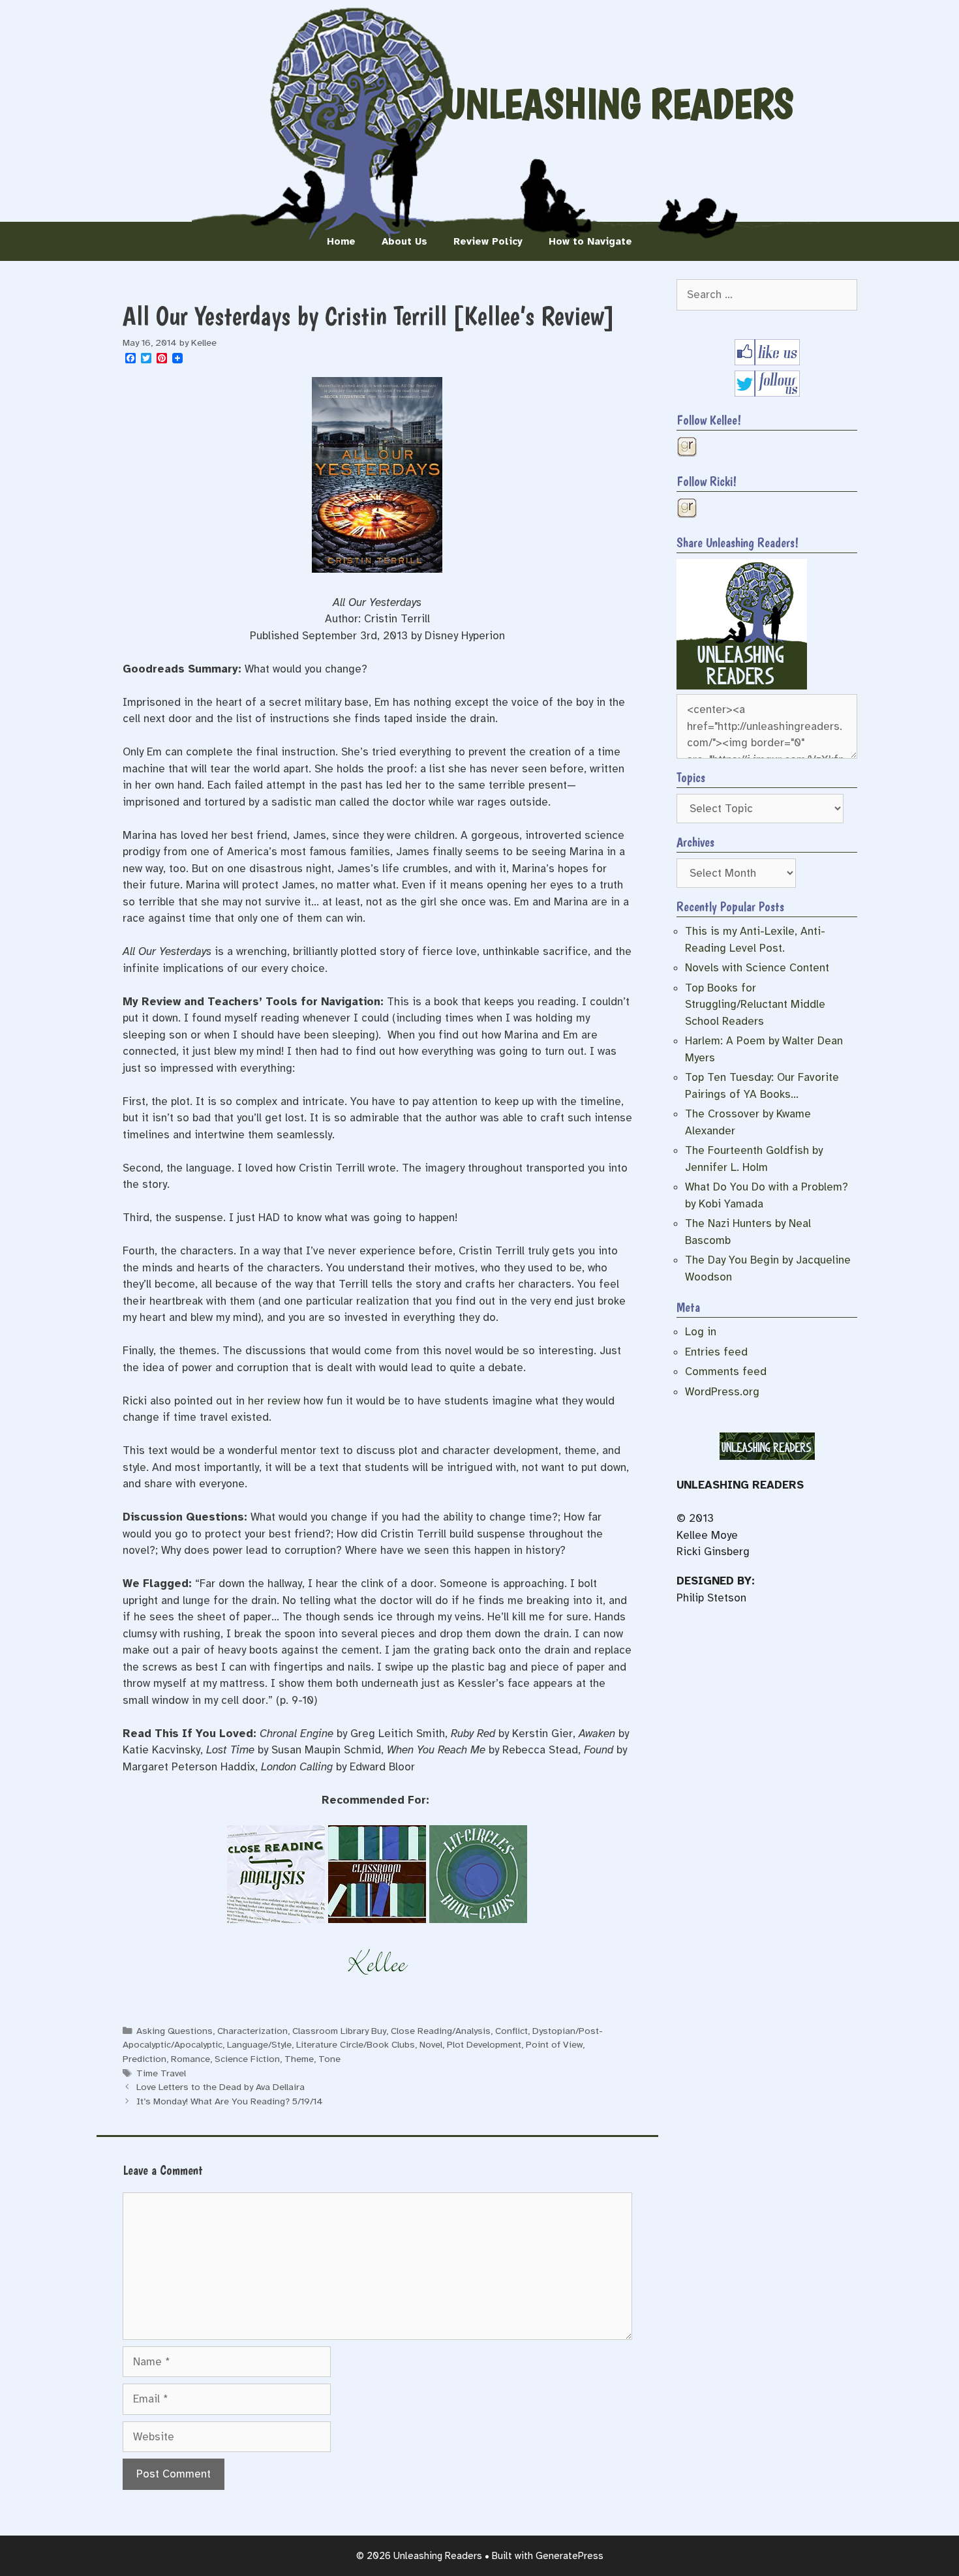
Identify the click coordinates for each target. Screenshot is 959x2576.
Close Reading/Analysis (441, 2031)
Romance (190, 2059)
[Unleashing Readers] (742, 686)
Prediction (145, 2059)
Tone (329, 2059)
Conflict (511, 2031)
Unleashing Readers (618, 104)
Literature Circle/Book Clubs (356, 2044)
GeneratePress (570, 2556)
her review (274, 1401)
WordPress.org (722, 1392)
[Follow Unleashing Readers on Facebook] (767, 362)
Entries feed (716, 1352)
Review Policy (488, 241)
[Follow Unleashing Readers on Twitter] (767, 393)
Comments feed (726, 1371)
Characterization (252, 2031)
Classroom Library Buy (339, 2031)
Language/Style (259, 2044)
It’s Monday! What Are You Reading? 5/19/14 (230, 2101)
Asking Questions (175, 2031)
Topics (691, 778)
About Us (404, 241)
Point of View (554, 2044)
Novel (431, 2044)
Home (341, 241)
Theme (299, 2059)
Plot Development (484, 2044)
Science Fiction (247, 2059)
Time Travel (161, 2073)
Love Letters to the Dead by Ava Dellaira (221, 2087)
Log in (701, 1332)
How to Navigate (590, 241)
